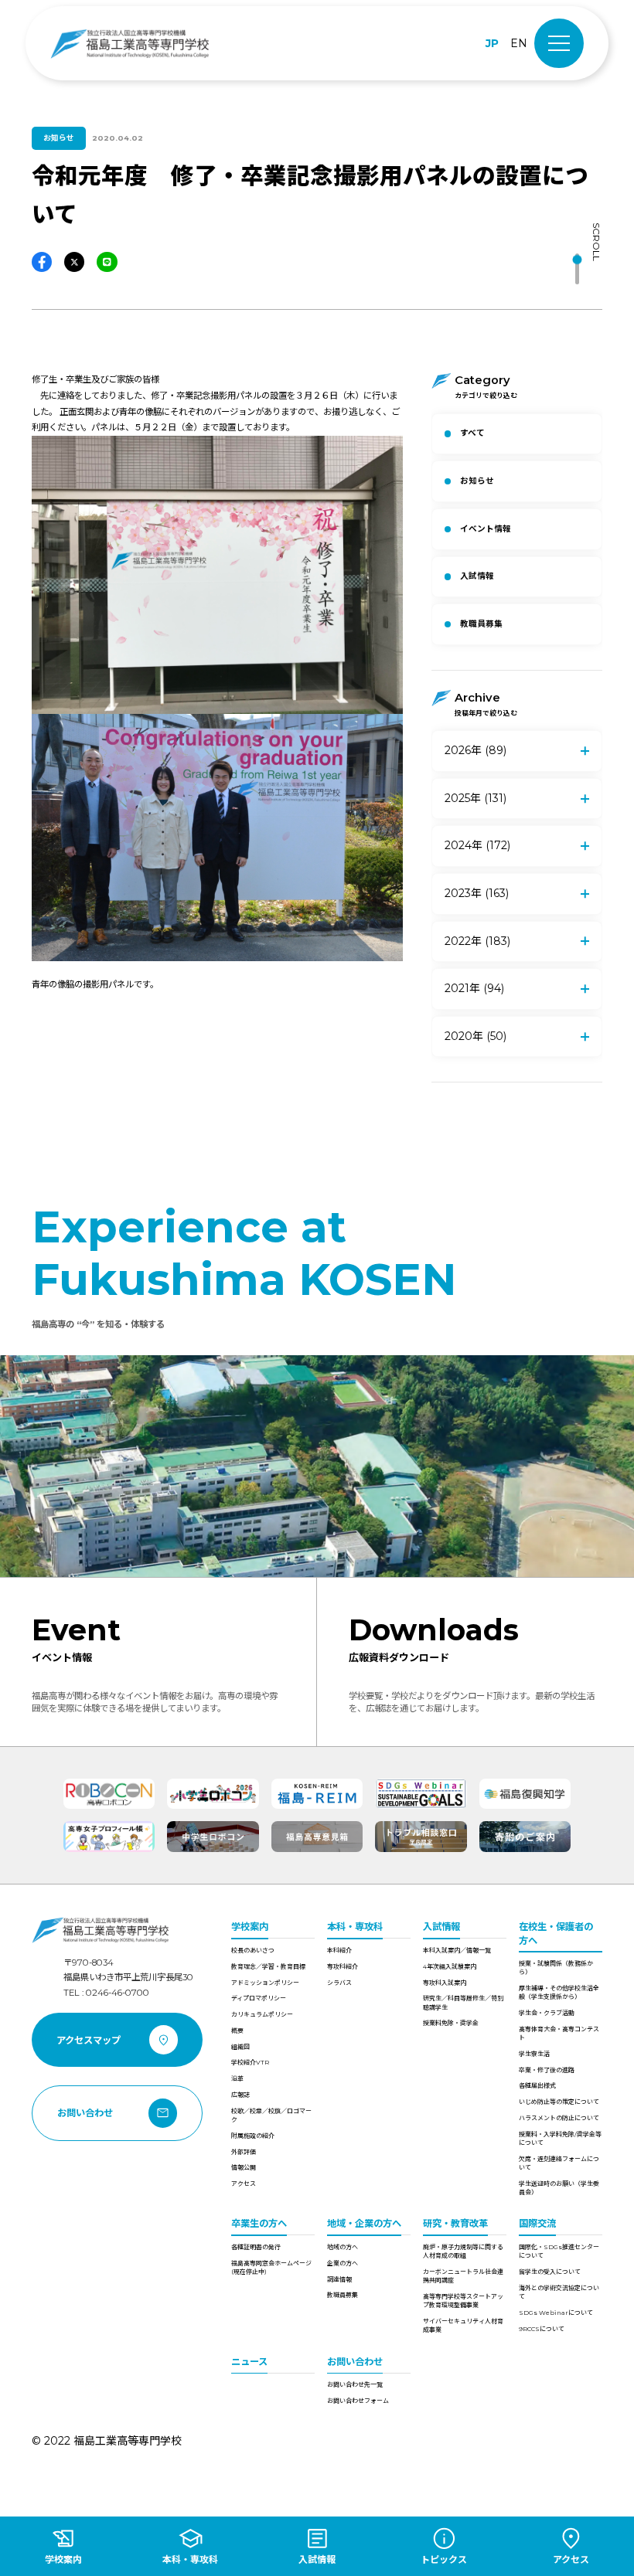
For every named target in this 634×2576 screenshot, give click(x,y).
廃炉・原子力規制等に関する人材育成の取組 (463, 2251)
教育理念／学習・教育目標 (268, 1966)
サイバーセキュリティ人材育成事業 (463, 2325)
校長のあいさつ (253, 1950)
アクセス (244, 2183)
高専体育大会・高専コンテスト (559, 2033)
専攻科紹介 (343, 1966)
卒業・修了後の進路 (547, 2070)
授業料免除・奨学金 (451, 2023)
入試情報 (441, 1927)
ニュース (249, 2362)
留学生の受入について (550, 2272)
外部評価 (244, 2152)
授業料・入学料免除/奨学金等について (560, 2138)
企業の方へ (343, 2263)
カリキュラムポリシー (262, 2014)
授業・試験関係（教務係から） (556, 1968)
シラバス (339, 1983)
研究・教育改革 (455, 2223)
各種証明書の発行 (256, 2247)
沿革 (237, 2078)
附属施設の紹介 (253, 2136)
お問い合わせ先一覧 (355, 2384)
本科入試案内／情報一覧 (457, 1950)
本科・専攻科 (355, 1927)
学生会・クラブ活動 (547, 2013)
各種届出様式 (537, 2085)
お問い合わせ (355, 2362)
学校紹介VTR (250, 2062)
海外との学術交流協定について (559, 2292)
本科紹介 (339, 1950)
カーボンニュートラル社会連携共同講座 (463, 2276)
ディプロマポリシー (259, 1998)
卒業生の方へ (259, 2223)
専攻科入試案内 (445, 1983)
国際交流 (537, 2223)
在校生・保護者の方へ (556, 1933)
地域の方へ (343, 2247)
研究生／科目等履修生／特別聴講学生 (463, 2002)
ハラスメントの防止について (559, 2118)
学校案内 (250, 1927)
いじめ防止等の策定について (559, 2102)
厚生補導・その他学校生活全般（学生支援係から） (559, 1992)
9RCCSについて (542, 2329)
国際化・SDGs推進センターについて (559, 2251)
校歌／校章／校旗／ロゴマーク (271, 2115)
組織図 (240, 2047)
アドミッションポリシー (265, 1983)
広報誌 (240, 2095)
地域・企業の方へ (364, 2223)
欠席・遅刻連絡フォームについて (559, 2163)
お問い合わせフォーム (358, 2401)
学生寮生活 (534, 2054)
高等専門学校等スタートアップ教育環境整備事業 (463, 2301)
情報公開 (244, 2167)
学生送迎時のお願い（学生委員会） (559, 2188)
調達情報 (339, 2279)
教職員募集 (343, 2295)
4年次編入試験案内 (450, 1966)
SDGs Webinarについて (556, 2313)
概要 (237, 2031)
